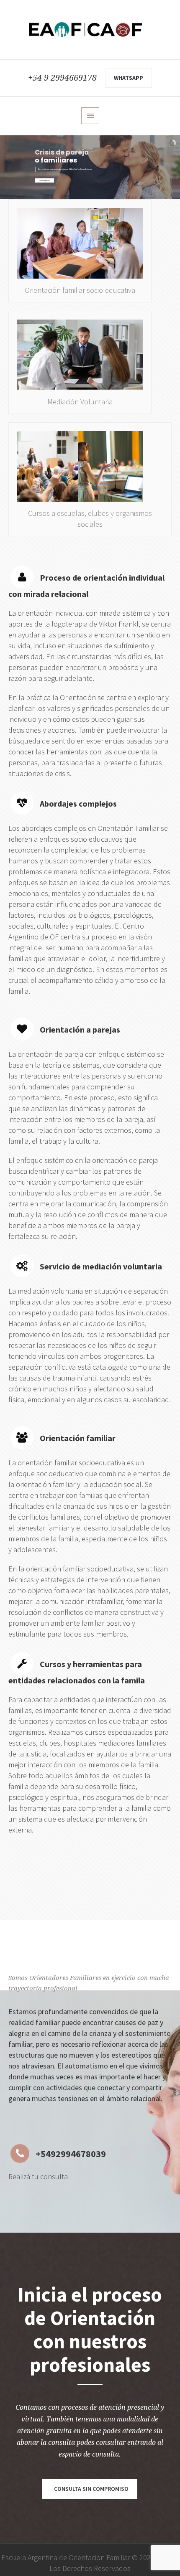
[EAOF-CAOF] (90, 30)
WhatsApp (129, 78)
